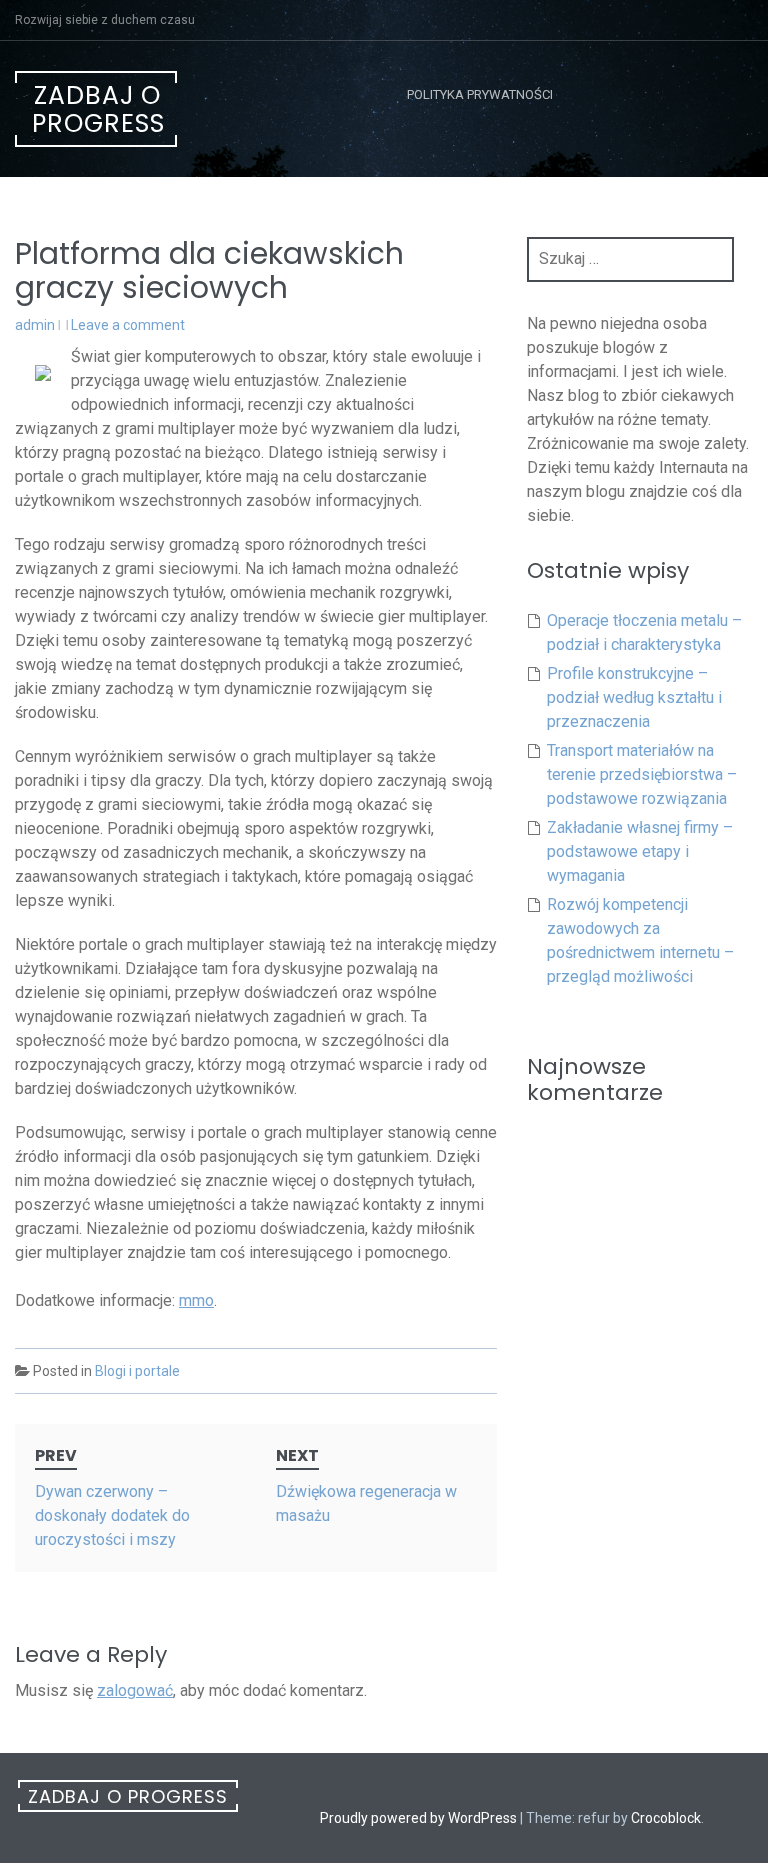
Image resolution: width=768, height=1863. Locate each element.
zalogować (135, 1690)
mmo (196, 1300)
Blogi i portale (137, 1371)
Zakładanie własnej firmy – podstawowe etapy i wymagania (640, 851)
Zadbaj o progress (98, 109)
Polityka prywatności (480, 94)
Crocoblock (666, 1818)
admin (35, 325)
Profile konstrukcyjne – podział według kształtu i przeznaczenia (634, 697)
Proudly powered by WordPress (418, 1818)
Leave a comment (128, 325)
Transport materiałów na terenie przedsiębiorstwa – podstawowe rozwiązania (642, 774)
